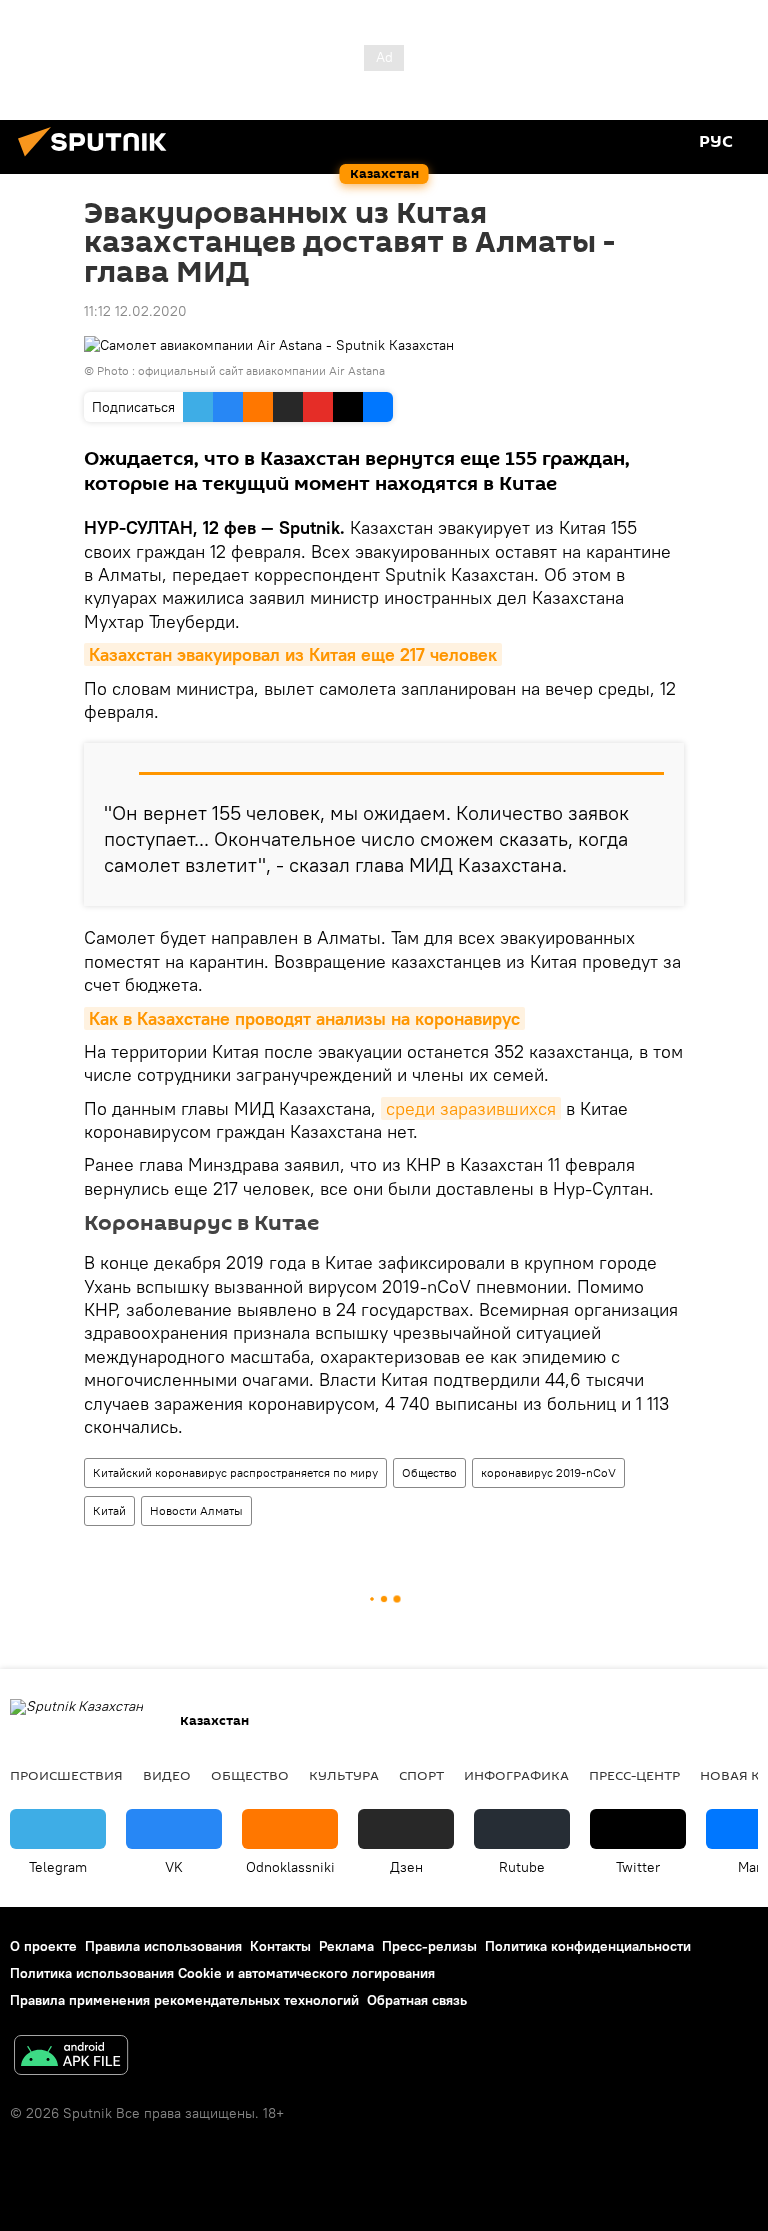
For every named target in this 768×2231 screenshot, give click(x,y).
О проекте (43, 1946)
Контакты (280, 1946)
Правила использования (163, 1946)
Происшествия (66, 1775)
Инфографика (516, 1775)
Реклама (346, 1946)
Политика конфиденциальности (588, 1946)
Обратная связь (417, 2000)
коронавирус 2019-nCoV (548, 1472)
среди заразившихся (471, 1108)
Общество (429, 1472)
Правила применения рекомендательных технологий (184, 2000)
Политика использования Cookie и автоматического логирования (222, 1973)
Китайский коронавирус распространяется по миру (235, 1472)
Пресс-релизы (429, 1946)
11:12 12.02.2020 (135, 311)
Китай (109, 1510)
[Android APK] (71, 2057)
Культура (344, 1775)
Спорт (421, 1775)
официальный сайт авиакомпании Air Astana (261, 370)
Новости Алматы (196, 1510)
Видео (167, 1775)
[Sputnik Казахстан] (98, 159)
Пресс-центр (634, 1775)
